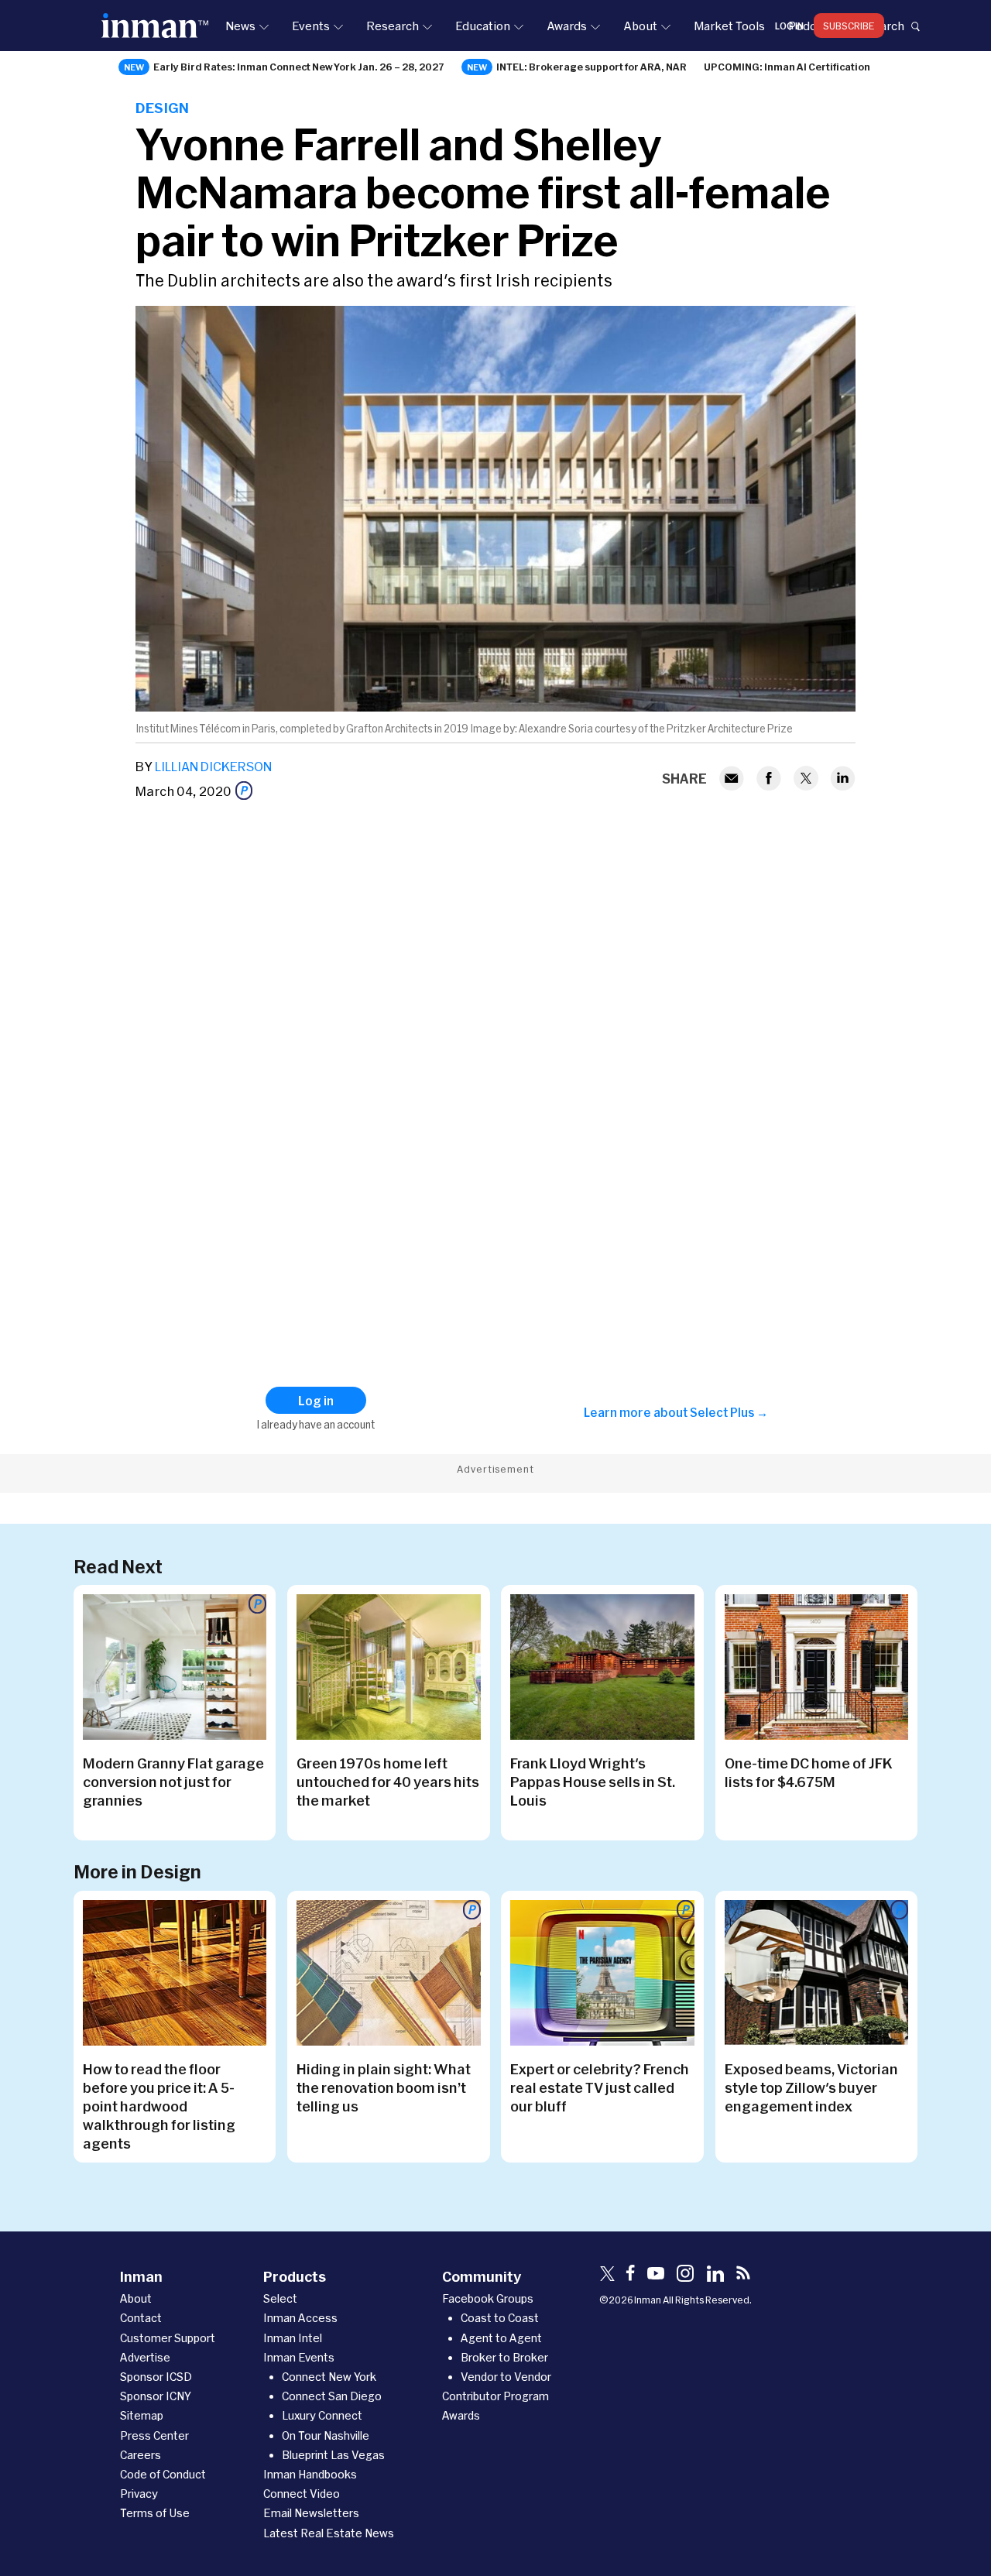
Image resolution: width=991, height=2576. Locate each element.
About (640, 26)
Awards (567, 26)
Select (280, 2298)
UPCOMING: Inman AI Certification (787, 67)
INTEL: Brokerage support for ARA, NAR (592, 67)
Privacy (139, 2494)
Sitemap (142, 2415)
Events (311, 26)
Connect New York (329, 2377)
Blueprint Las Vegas (333, 2455)
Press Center (154, 2435)
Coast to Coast (500, 2318)
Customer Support (168, 2338)
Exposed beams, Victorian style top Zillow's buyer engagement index (811, 2087)
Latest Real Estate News (329, 2533)
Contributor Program (495, 2396)
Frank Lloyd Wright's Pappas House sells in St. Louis (593, 1782)
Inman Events (299, 2357)
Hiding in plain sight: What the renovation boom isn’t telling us (384, 2087)
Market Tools (729, 26)
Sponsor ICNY (156, 2396)
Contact (141, 2318)
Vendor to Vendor (506, 2377)
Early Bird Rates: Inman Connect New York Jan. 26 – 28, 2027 (299, 67)
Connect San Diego (332, 2396)
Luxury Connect (322, 2415)
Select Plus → (729, 1412)
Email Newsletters (311, 2513)
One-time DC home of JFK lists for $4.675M (808, 1772)
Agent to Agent (501, 2338)
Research (393, 26)
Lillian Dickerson (213, 766)
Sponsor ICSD (156, 2377)
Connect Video (302, 2494)
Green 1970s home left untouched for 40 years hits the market (388, 1782)
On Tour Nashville (326, 2435)
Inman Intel (293, 2338)
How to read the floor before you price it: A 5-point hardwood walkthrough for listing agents (159, 2106)
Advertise (145, 2357)
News (240, 26)
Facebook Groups (488, 2298)
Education (483, 26)
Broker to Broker (504, 2357)
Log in (789, 26)
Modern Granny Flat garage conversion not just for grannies (173, 1782)
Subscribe (849, 26)
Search (885, 26)
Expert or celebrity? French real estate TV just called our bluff (600, 2087)
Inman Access (300, 2318)
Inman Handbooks (310, 2474)
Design (162, 108)
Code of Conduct (163, 2474)
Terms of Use (155, 2513)
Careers (141, 2455)
